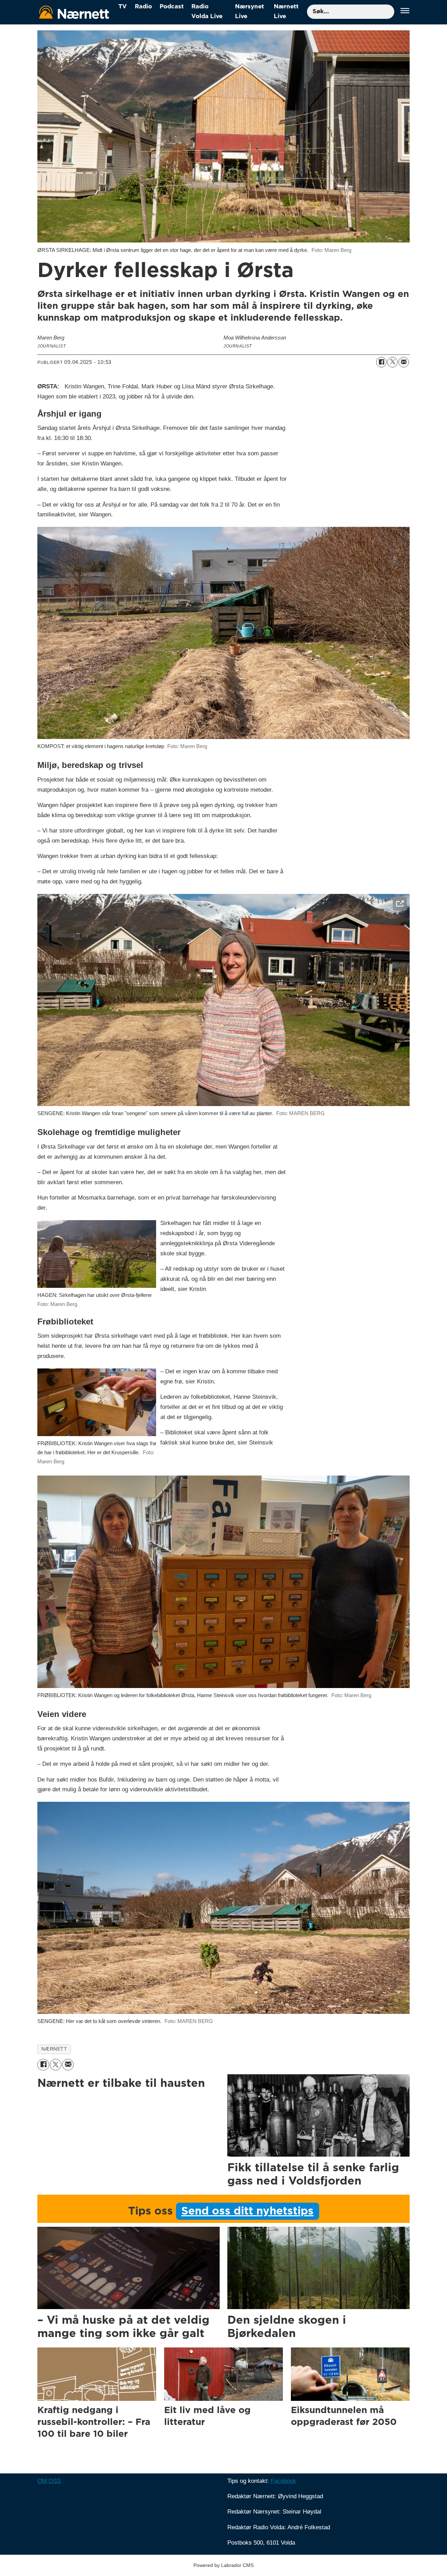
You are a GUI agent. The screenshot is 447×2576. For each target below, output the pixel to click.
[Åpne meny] (405, 12)
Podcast (172, 6)
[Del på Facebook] (381, 362)
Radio (143, 6)
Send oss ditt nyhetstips (247, 2211)
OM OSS (49, 2481)
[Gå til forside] (74, 12)
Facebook (283, 2481)
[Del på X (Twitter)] (393, 362)
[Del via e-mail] (404, 362)
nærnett (54, 2049)
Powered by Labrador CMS (223, 2565)
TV (123, 6)
